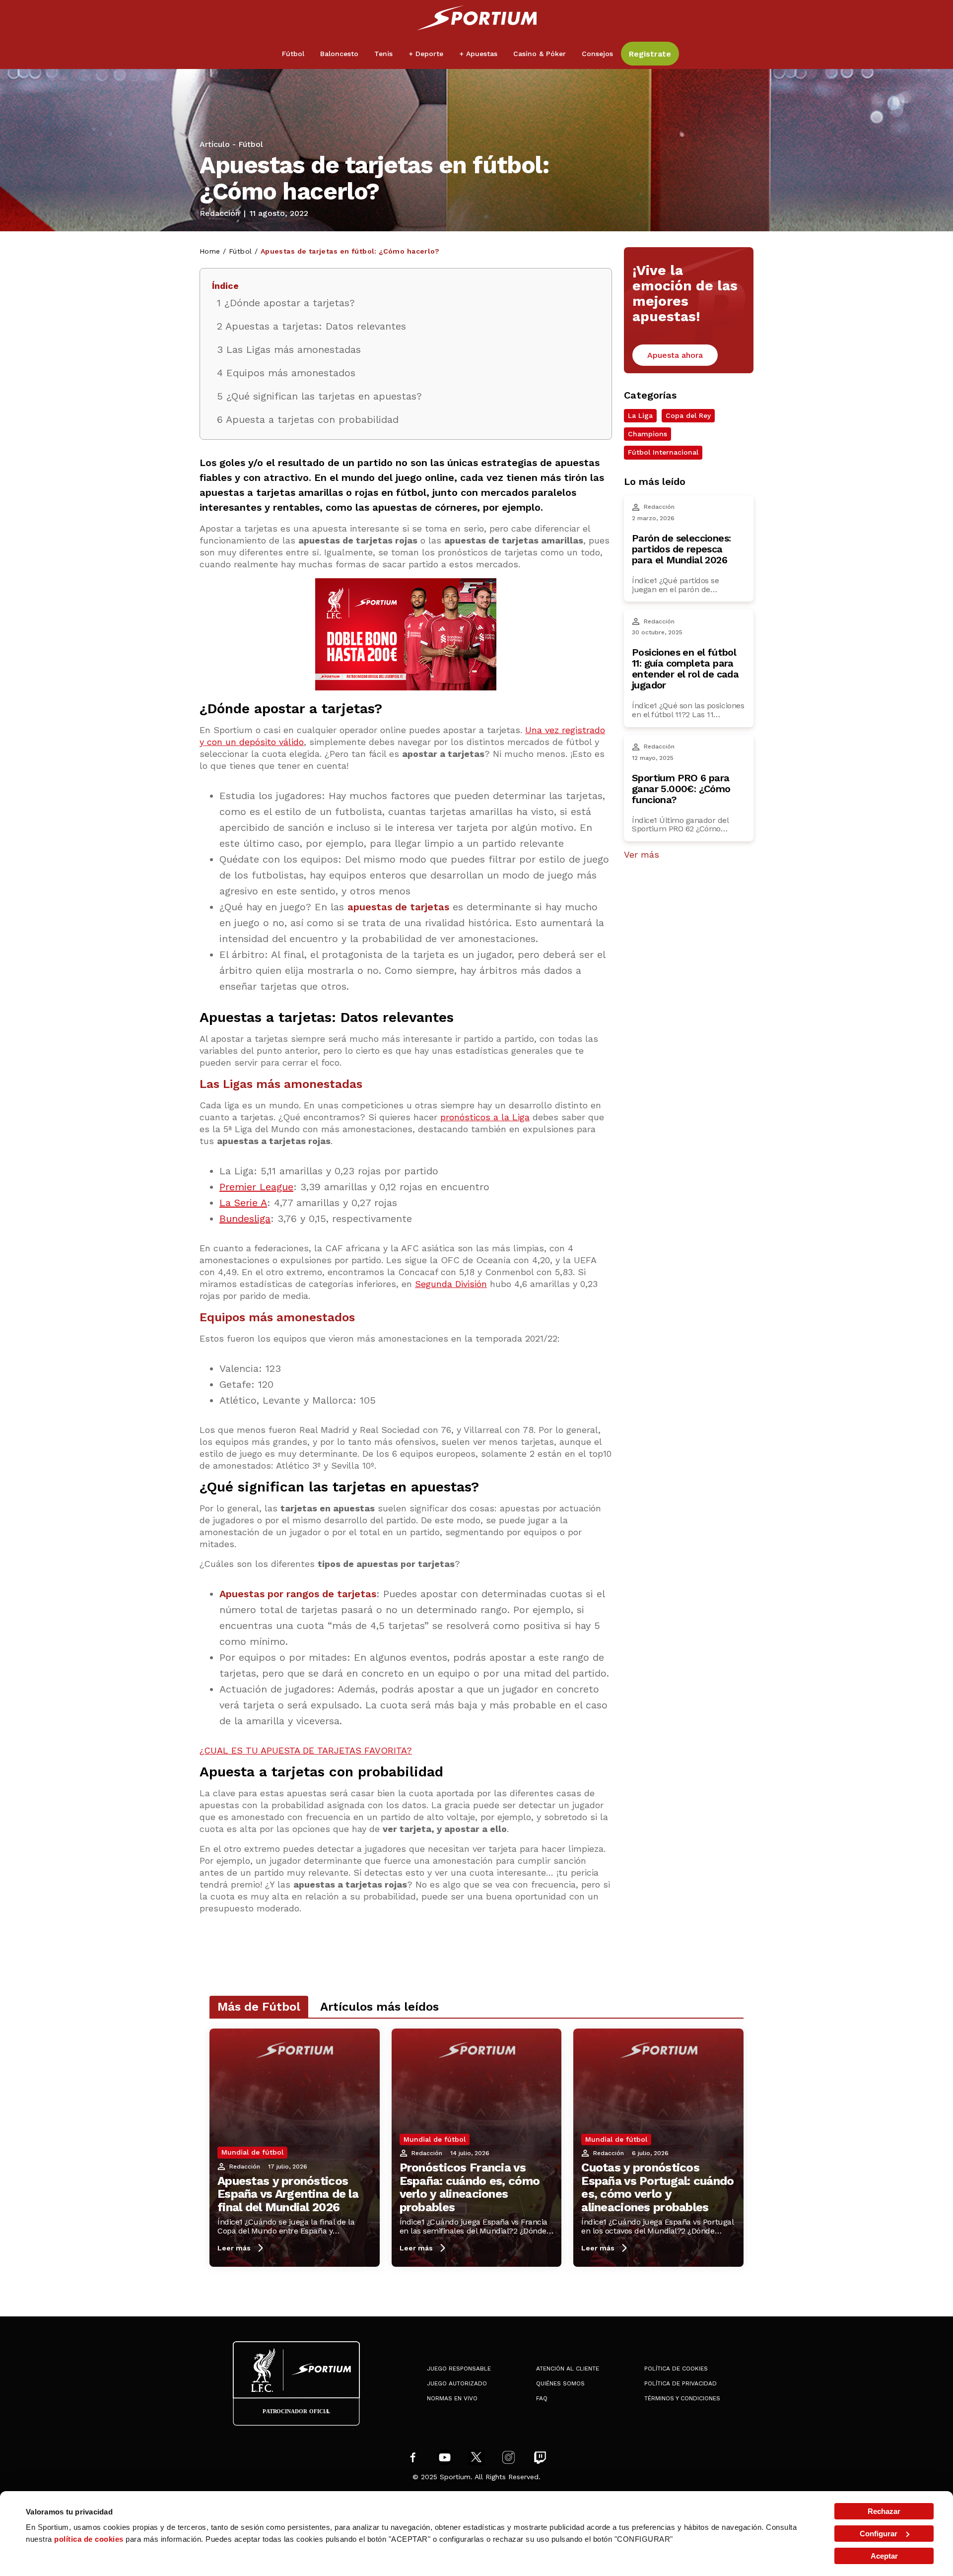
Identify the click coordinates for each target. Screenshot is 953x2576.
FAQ (542, 2398)
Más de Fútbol (259, 2007)
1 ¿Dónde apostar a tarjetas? (286, 303)
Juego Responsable (459, 2369)
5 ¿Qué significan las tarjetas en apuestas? (319, 396)
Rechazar (884, 2511)
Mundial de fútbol (252, 2152)
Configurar (879, 2534)
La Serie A (243, 1203)
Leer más (234, 2248)
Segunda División (451, 1284)
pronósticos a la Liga (485, 1117)
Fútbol (251, 144)
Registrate (650, 54)
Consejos (597, 54)
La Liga (640, 416)
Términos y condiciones (682, 2398)
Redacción (220, 213)
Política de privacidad (681, 2383)
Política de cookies (676, 2369)
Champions (647, 434)
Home (210, 251)
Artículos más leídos (379, 2007)
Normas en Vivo (452, 2398)
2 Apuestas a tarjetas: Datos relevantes (311, 326)
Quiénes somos (560, 2383)
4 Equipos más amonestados (286, 373)
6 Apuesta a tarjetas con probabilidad (308, 419)
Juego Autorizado (457, 2383)
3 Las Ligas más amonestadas (289, 349)
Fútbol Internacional (663, 452)
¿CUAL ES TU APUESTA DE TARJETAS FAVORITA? (306, 1750)
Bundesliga (245, 1219)
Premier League (256, 1187)
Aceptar (884, 2556)
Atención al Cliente (568, 2369)
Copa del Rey (688, 416)
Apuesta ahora (675, 355)
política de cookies (89, 2539)
